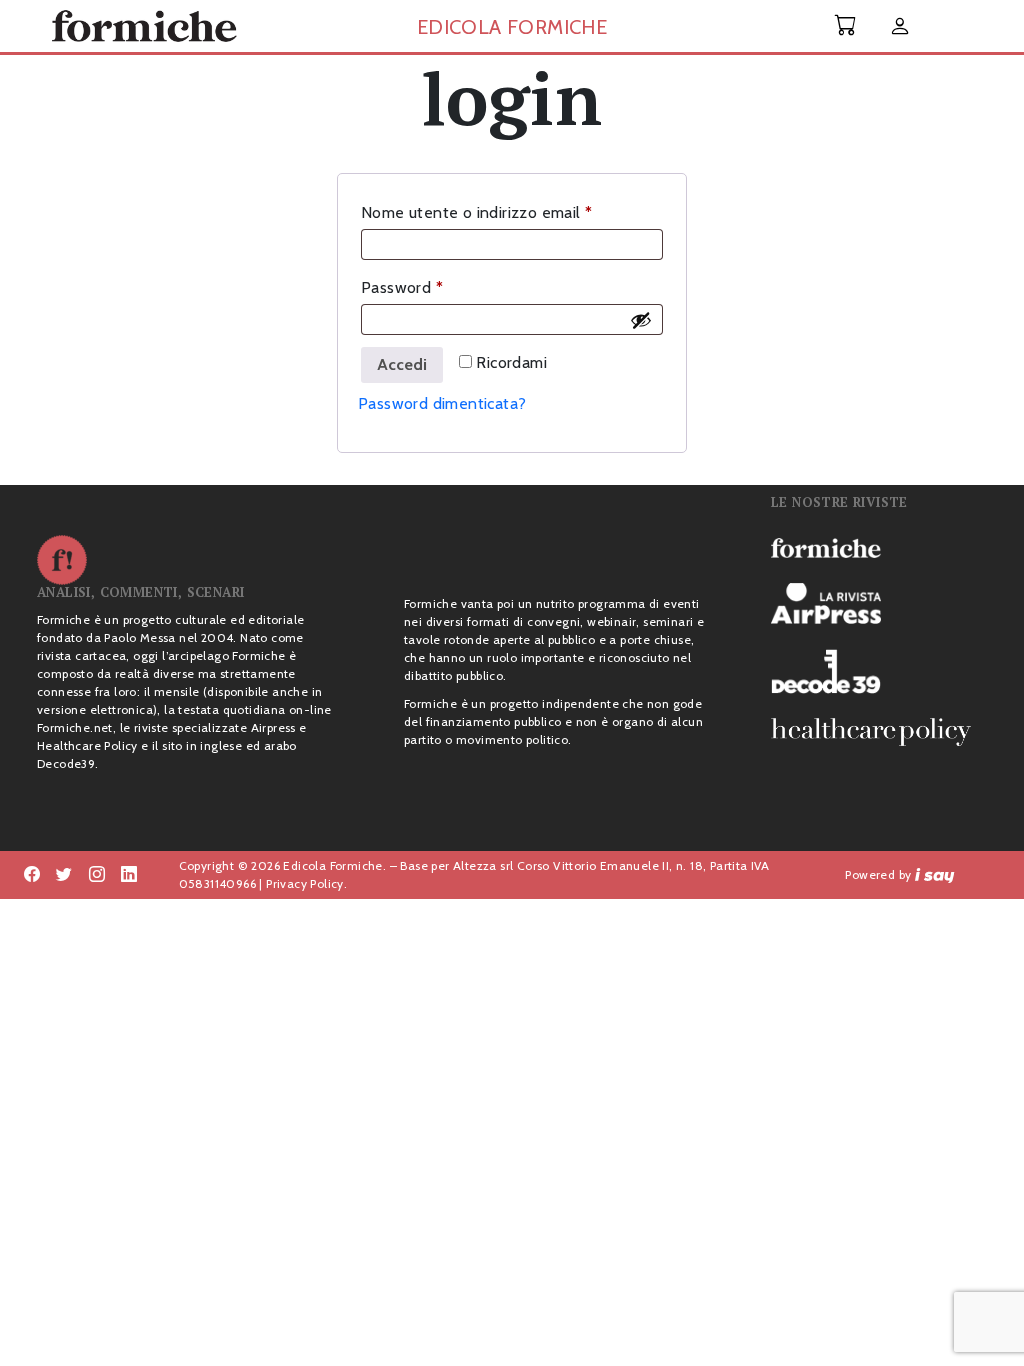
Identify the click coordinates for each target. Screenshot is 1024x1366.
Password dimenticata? (442, 403)
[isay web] (935, 874)
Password (434, 287)
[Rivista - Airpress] (879, 603)
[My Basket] (846, 25)
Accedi (402, 364)
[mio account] (900, 27)
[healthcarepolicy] (879, 732)
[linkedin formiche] (129, 875)
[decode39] (879, 671)
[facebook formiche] (32, 875)
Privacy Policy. (306, 883)
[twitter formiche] (64, 875)
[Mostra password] (641, 320)
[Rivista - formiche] (879, 547)
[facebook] (97, 875)
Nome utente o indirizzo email (509, 212)
